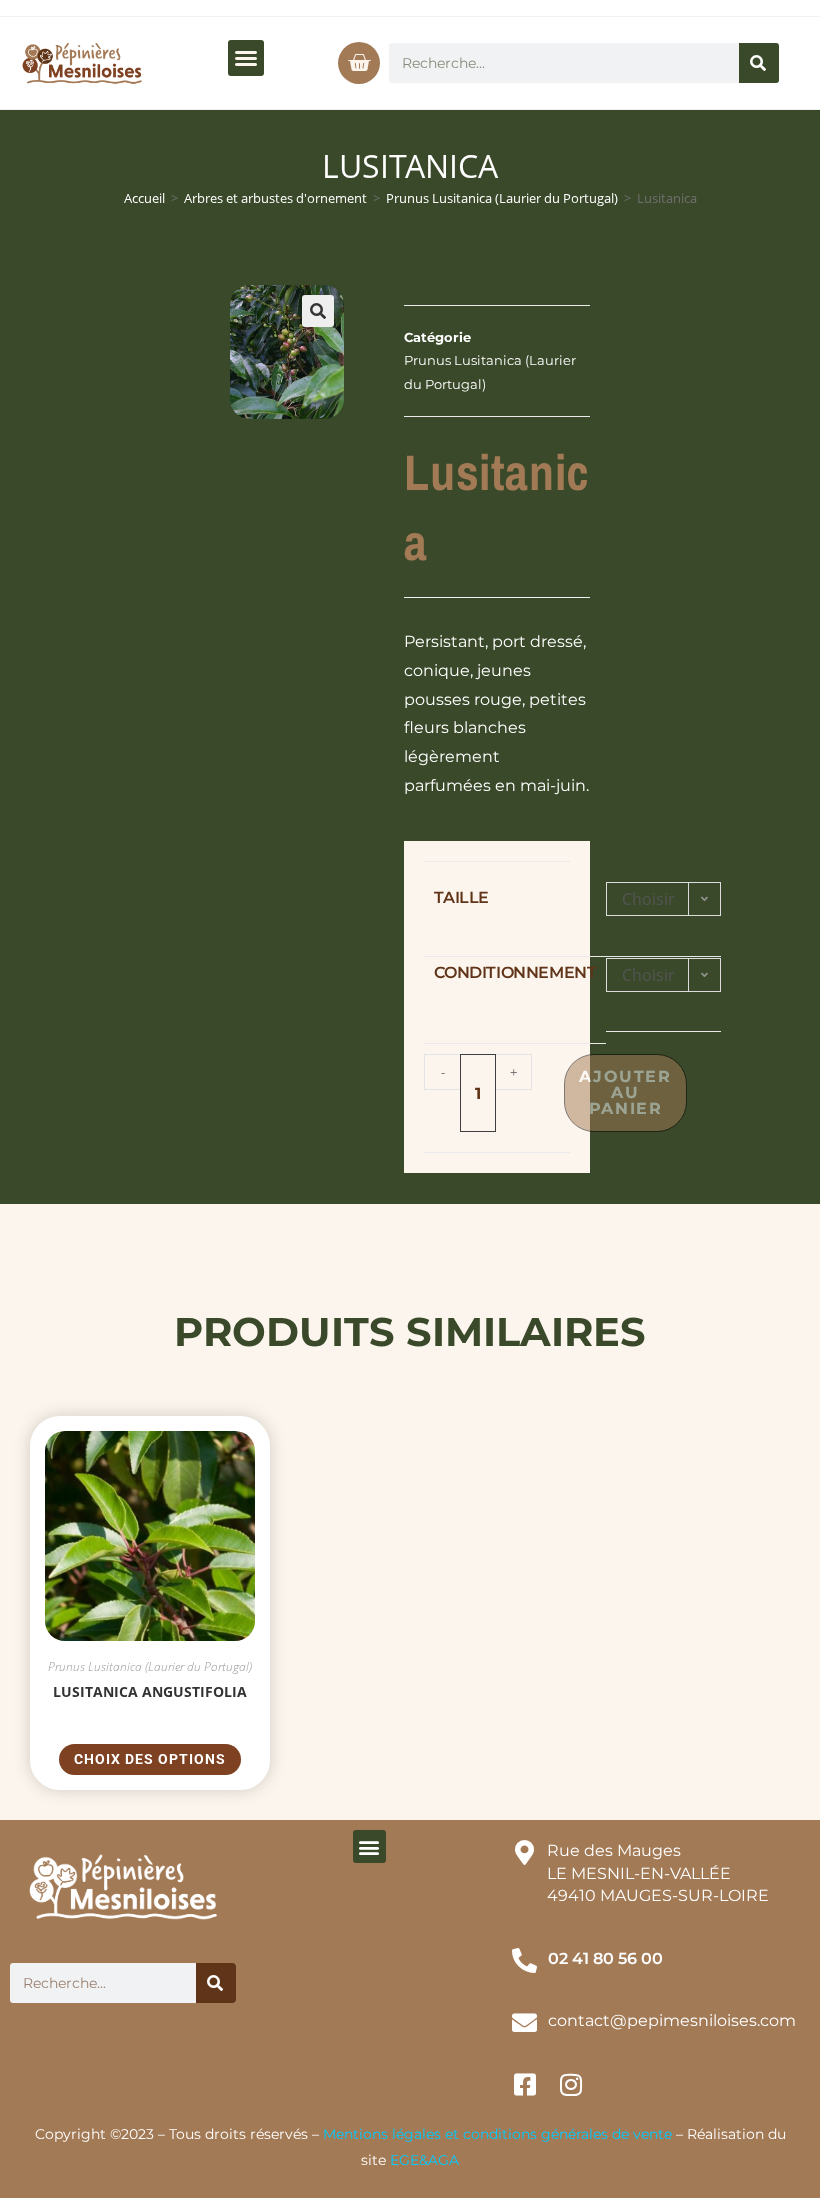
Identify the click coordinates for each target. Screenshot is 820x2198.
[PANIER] (359, 63)
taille (461, 897)
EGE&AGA (424, 2160)
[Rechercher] (759, 63)
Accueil (144, 198)
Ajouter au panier (625, 1092)
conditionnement (515, 972)
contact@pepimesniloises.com (672, 2020)
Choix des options (150, 1759)
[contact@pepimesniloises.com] (524, 2022)
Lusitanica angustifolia (150, 1691)
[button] (246, 58)
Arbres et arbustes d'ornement (275, 198)
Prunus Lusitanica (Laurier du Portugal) (502, 198)
